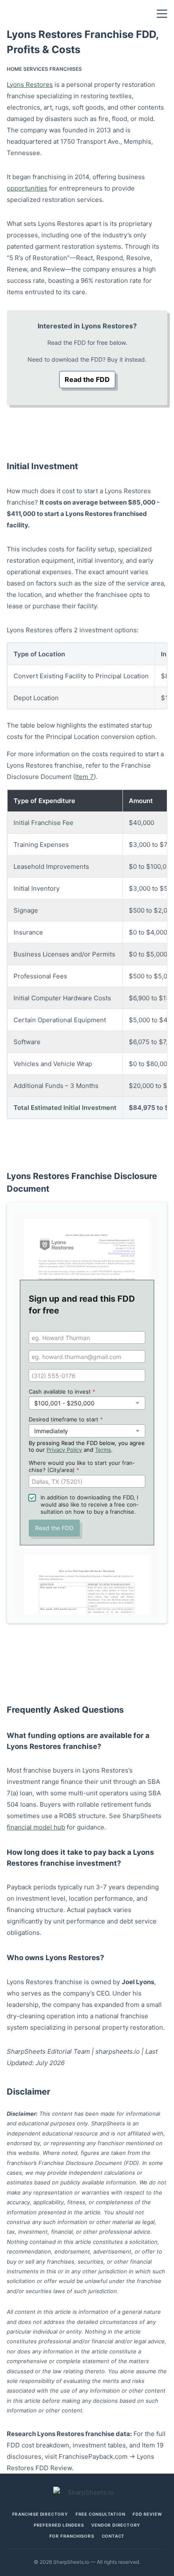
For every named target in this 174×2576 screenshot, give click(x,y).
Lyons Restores (30, 85)
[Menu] (162, 14)
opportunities (27, 188)
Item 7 (84, 777)
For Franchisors (72, 2536)
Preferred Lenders (59, 2525)
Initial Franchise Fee (43, 823)
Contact (113, 2536)
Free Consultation (101, 2514)
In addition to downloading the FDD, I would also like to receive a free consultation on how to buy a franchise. (90, 1504)
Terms (103, 1450)
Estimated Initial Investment (74, 1108)
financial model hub (36, 1827)
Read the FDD (87, 379)
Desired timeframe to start (66, 1419)
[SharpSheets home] (87, 2492)
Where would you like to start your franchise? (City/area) (82, 1466)
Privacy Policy (64, 1450)
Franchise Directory (40, 2514)
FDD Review (147, 2514)
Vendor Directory (116, 2525)
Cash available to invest (62, 1391)
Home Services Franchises (44, 69)
